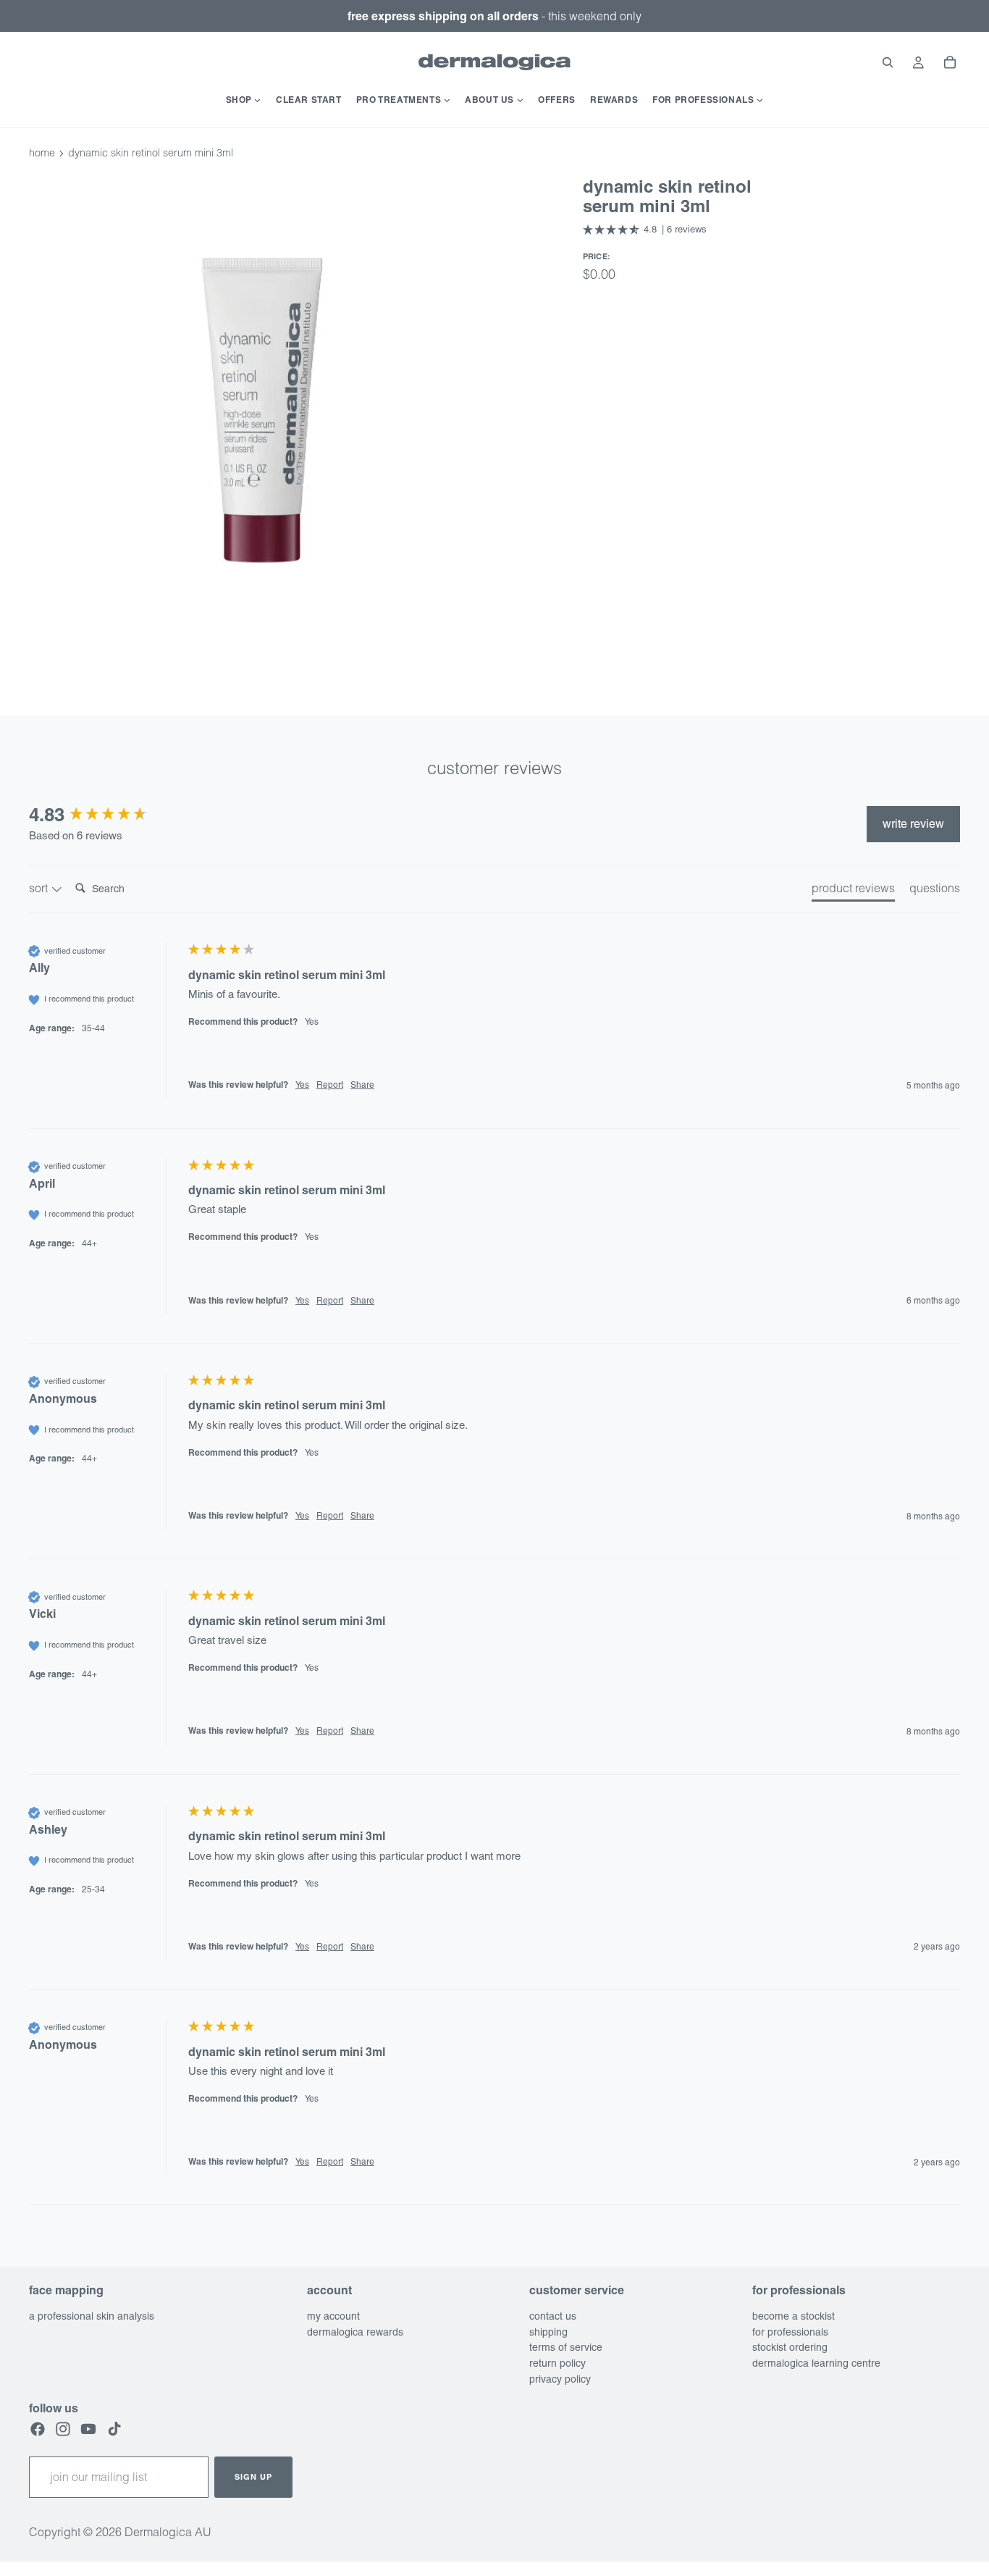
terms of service (566, 2348)
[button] (645, 230)
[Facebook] (38, 2430)
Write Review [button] (913, 824)
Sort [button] (40, 888)
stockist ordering (790, 2348)
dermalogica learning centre (816, 2364)
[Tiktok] (114, 2430)
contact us (553, 2316)
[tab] (853, 891)
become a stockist (794, 2316)
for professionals (790, 2332)
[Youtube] (88, 2430)
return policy (557, 2364)
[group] (105, 815)
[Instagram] (63, 2430)
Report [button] (330, 1085)
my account (333, 2316)
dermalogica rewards (355, 2332)
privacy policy (560, 2379)
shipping (548, 2332)
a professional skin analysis (92, 2316)
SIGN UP (253, 2477)
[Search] (888, 62)
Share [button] (362, 1085)
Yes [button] (302, 1085)
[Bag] (950, 62)
